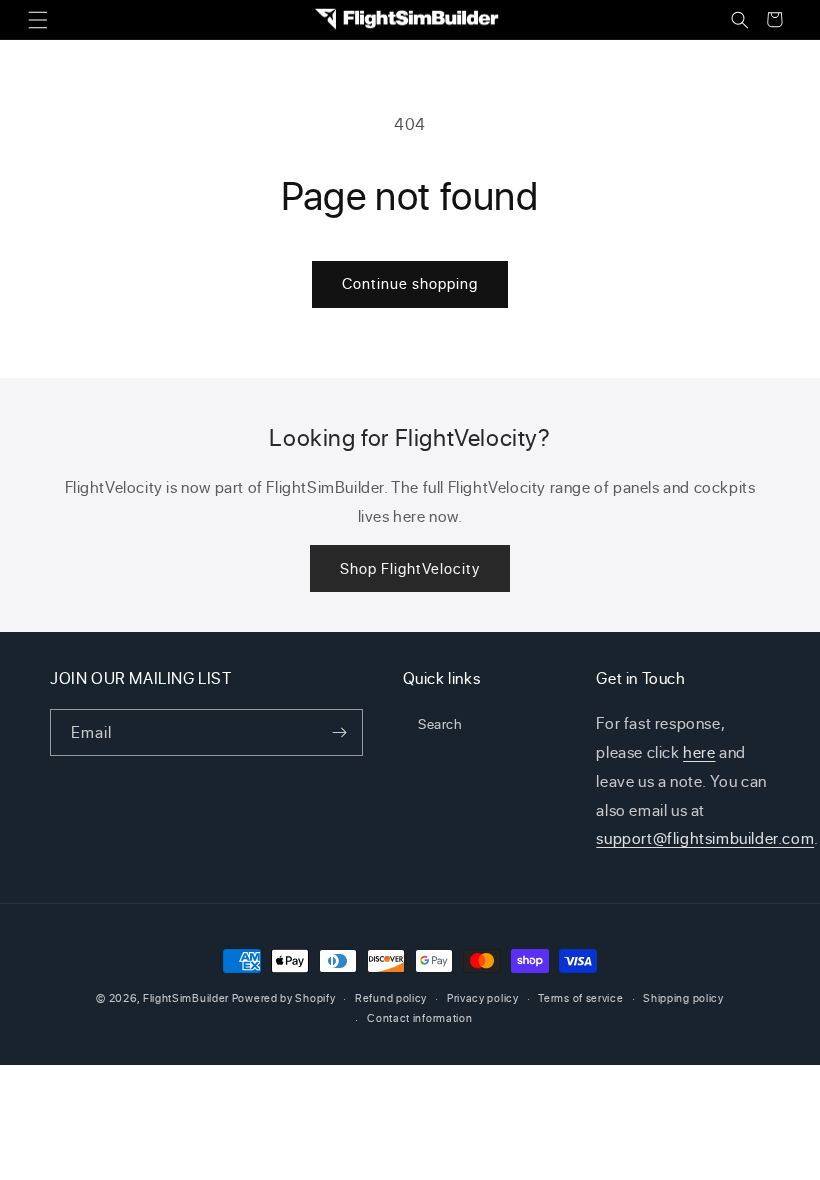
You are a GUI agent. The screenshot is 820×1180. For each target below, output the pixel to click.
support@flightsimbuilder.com (705, 838)
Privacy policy (483, 998)
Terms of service (580, 998)
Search (440, 723)
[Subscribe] (340, 732)
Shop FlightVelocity (410, 568)
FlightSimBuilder (186, 998)
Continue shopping (410, 283)
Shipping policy (683, 998)
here (699, 752)
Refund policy (391, 998)
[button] (37, 19)
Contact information (419, 1018)
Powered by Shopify (284, 998)
